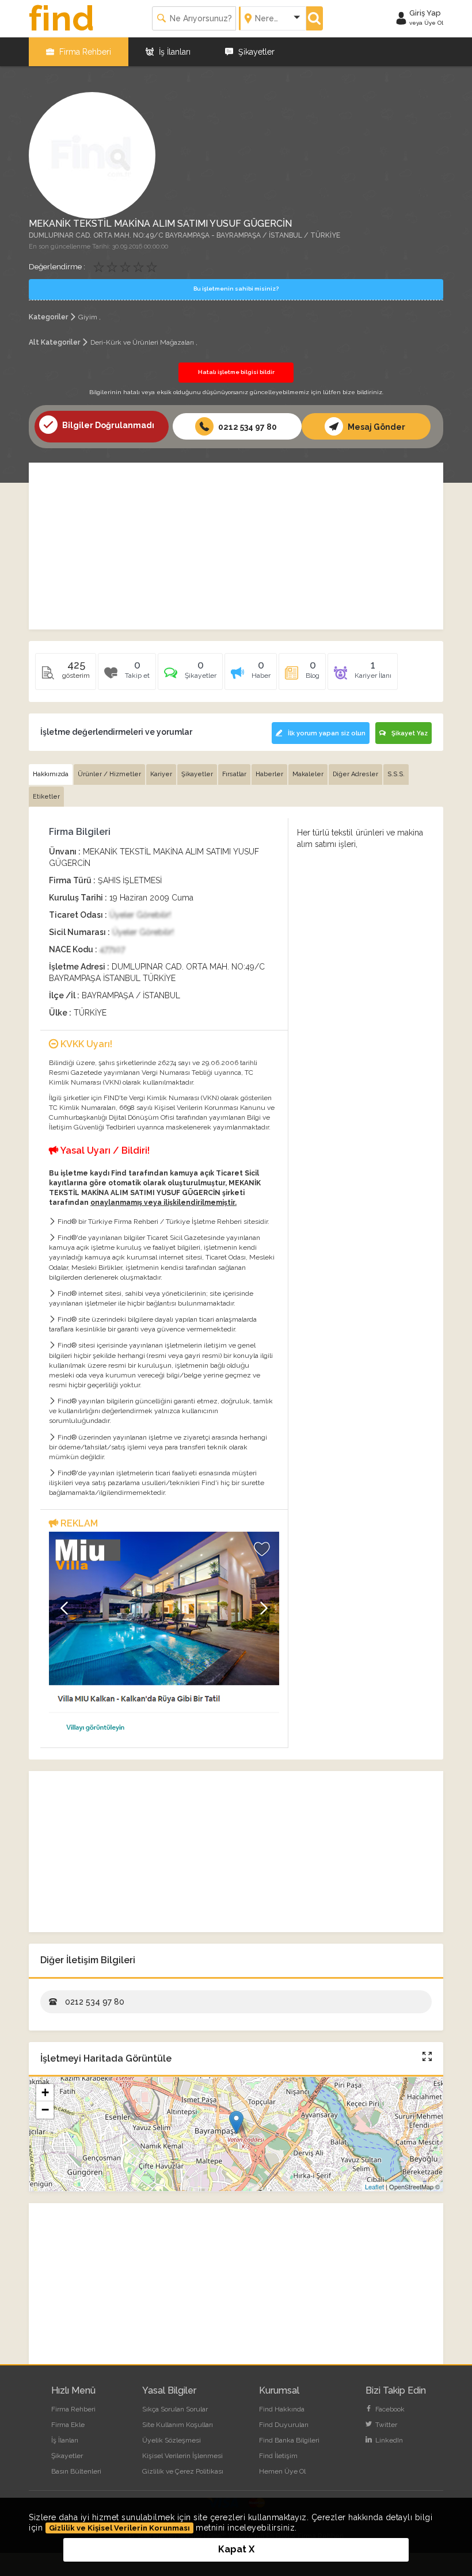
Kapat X (236, 2549)
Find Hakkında (282, 2409)
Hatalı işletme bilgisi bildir (236, 372)
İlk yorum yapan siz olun (327, 733)
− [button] (45, 2110)
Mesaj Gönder (376, 427)
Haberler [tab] (269, 774)
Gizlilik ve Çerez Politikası (183, 2471)
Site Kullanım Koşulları (178, 2425)
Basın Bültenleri (76, 2471)
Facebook (389, 2409)
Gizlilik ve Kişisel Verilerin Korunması (119, 2528)
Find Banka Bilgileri (289, 2440)
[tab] (190, 676)
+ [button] (45, 2092)
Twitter (385, 2425)
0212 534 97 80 (247, 427)
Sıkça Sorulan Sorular (175, 2409)
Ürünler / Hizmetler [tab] (109, 774)
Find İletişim (278, 2456)
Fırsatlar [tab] (234, 774)
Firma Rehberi (84, 52)
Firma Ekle (68, 2425)
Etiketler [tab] (46, 797)
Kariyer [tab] (161, 774)
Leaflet (374, 2186)
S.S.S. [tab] (396, 774)
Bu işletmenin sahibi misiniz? (236, 289)
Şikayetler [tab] (197, 774)
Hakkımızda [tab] (51, 774)
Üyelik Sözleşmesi (172, 2440)
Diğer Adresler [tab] (355, 774)
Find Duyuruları (284, 2425)
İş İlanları (174, 52)
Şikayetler (255, 52)
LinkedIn (388, 2440)
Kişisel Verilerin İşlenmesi (182, 2456)
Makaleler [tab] (308, 774)
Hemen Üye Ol (282, 2471)
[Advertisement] (236, 546)
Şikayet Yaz (410, 733)
